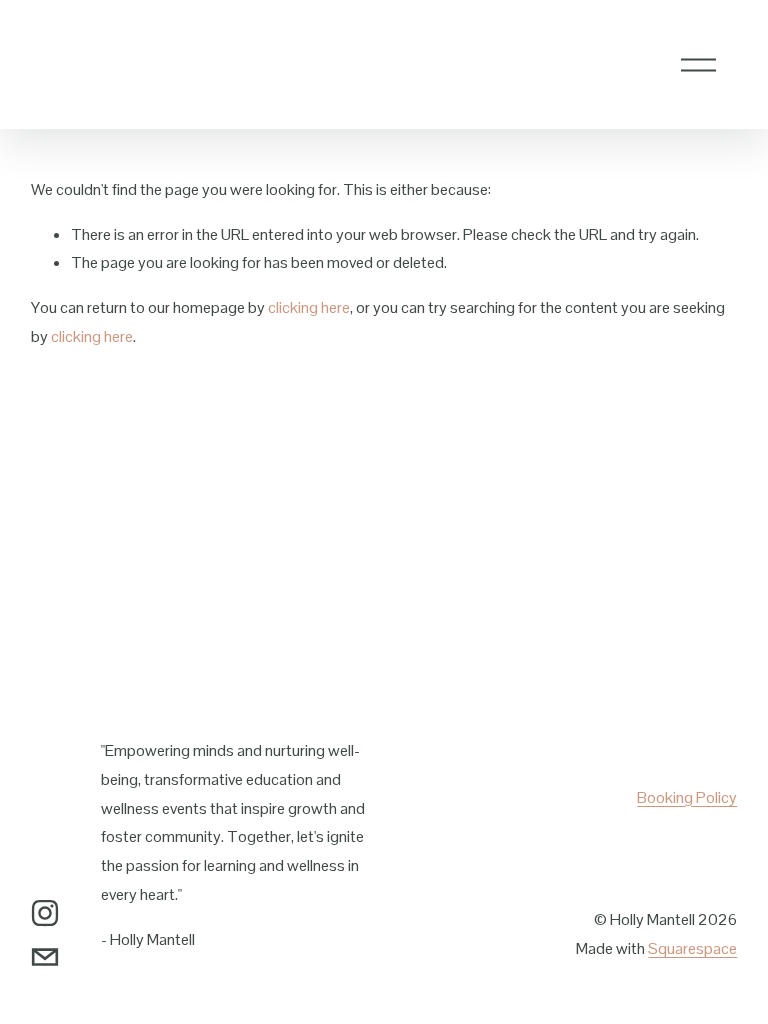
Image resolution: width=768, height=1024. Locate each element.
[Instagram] (45, 913)
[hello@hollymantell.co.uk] (45, 957)
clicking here (309, 307)
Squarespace (692, 948)
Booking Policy (687, 797)
